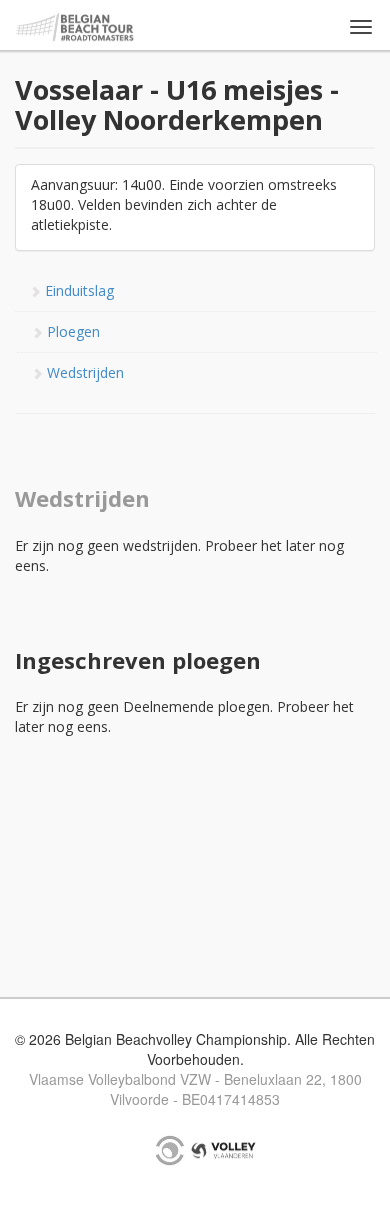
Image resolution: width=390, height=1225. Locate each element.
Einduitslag (77, 290)
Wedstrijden (83, 372)
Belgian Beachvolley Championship (75, 27)
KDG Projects (170, 1150)
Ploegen (71, 331)
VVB (223, 1150)
